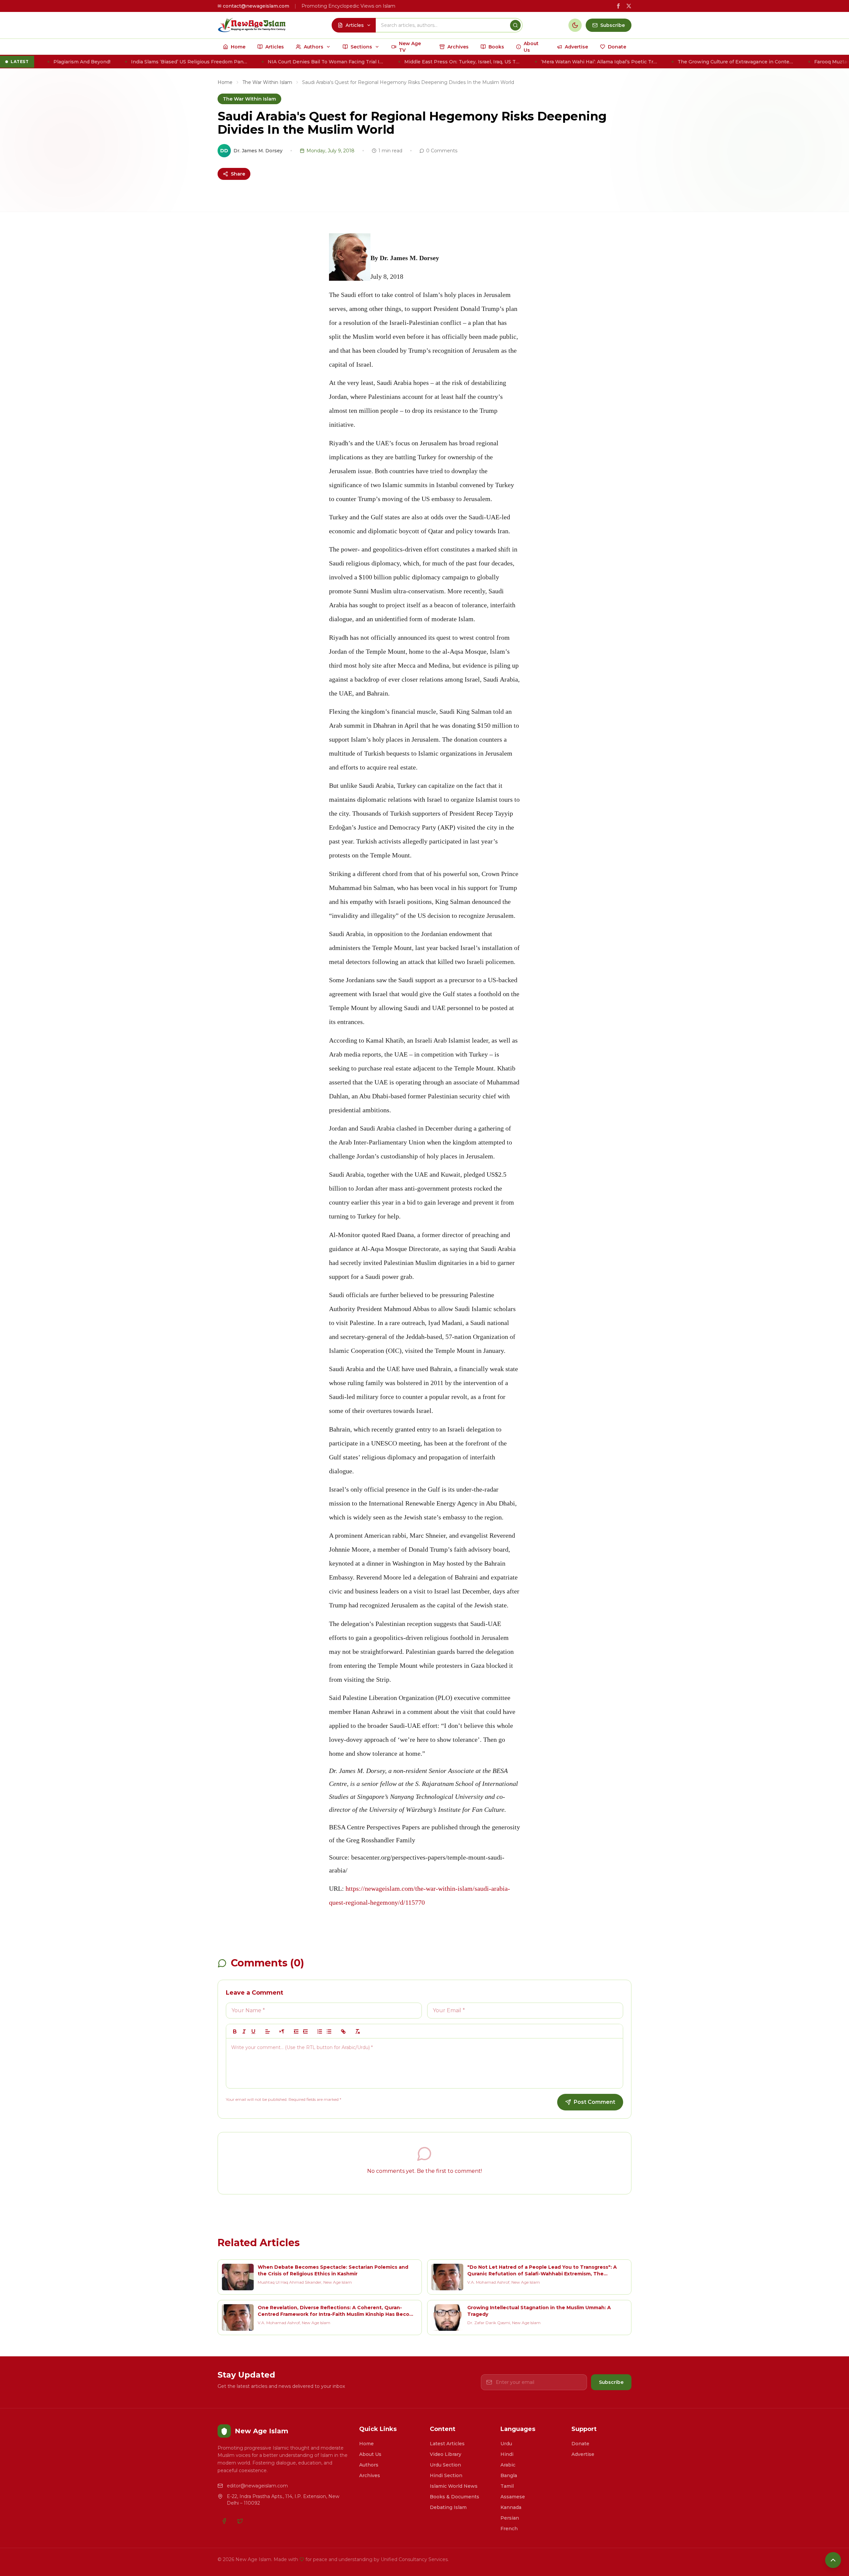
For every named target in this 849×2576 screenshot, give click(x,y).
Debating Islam (448, 2507)
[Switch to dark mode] (575, 25)
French (509, 2529)
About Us (370, 2454)
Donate (580, 2444)
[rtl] (282, 2031)
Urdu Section (445, 2465)
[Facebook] (224, 2521)
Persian (510, 2518)
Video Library (446, 2454)
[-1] (296, 2031)
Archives (370, 2475)
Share (238, 174)
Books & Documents (455, 2497)
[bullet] (329, 2031)
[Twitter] (240, 2521)
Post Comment (594, 2102)
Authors (369, 2465)
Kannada (511, 2507)
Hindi (507, 2454)
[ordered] (320, 2031)
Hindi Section (446, 2475)
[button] (268, 2031)
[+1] (305, 2031)
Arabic (508, 2465)
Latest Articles (447, 2444)
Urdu (506, 2444)
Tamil (507, 2486)
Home (225, 82)
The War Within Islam (267, 82)
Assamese (513, 2497)
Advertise (583, 2454)
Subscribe (611, 2382)
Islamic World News (454, 2486)
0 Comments (442, 151)
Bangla (509, 2475)
